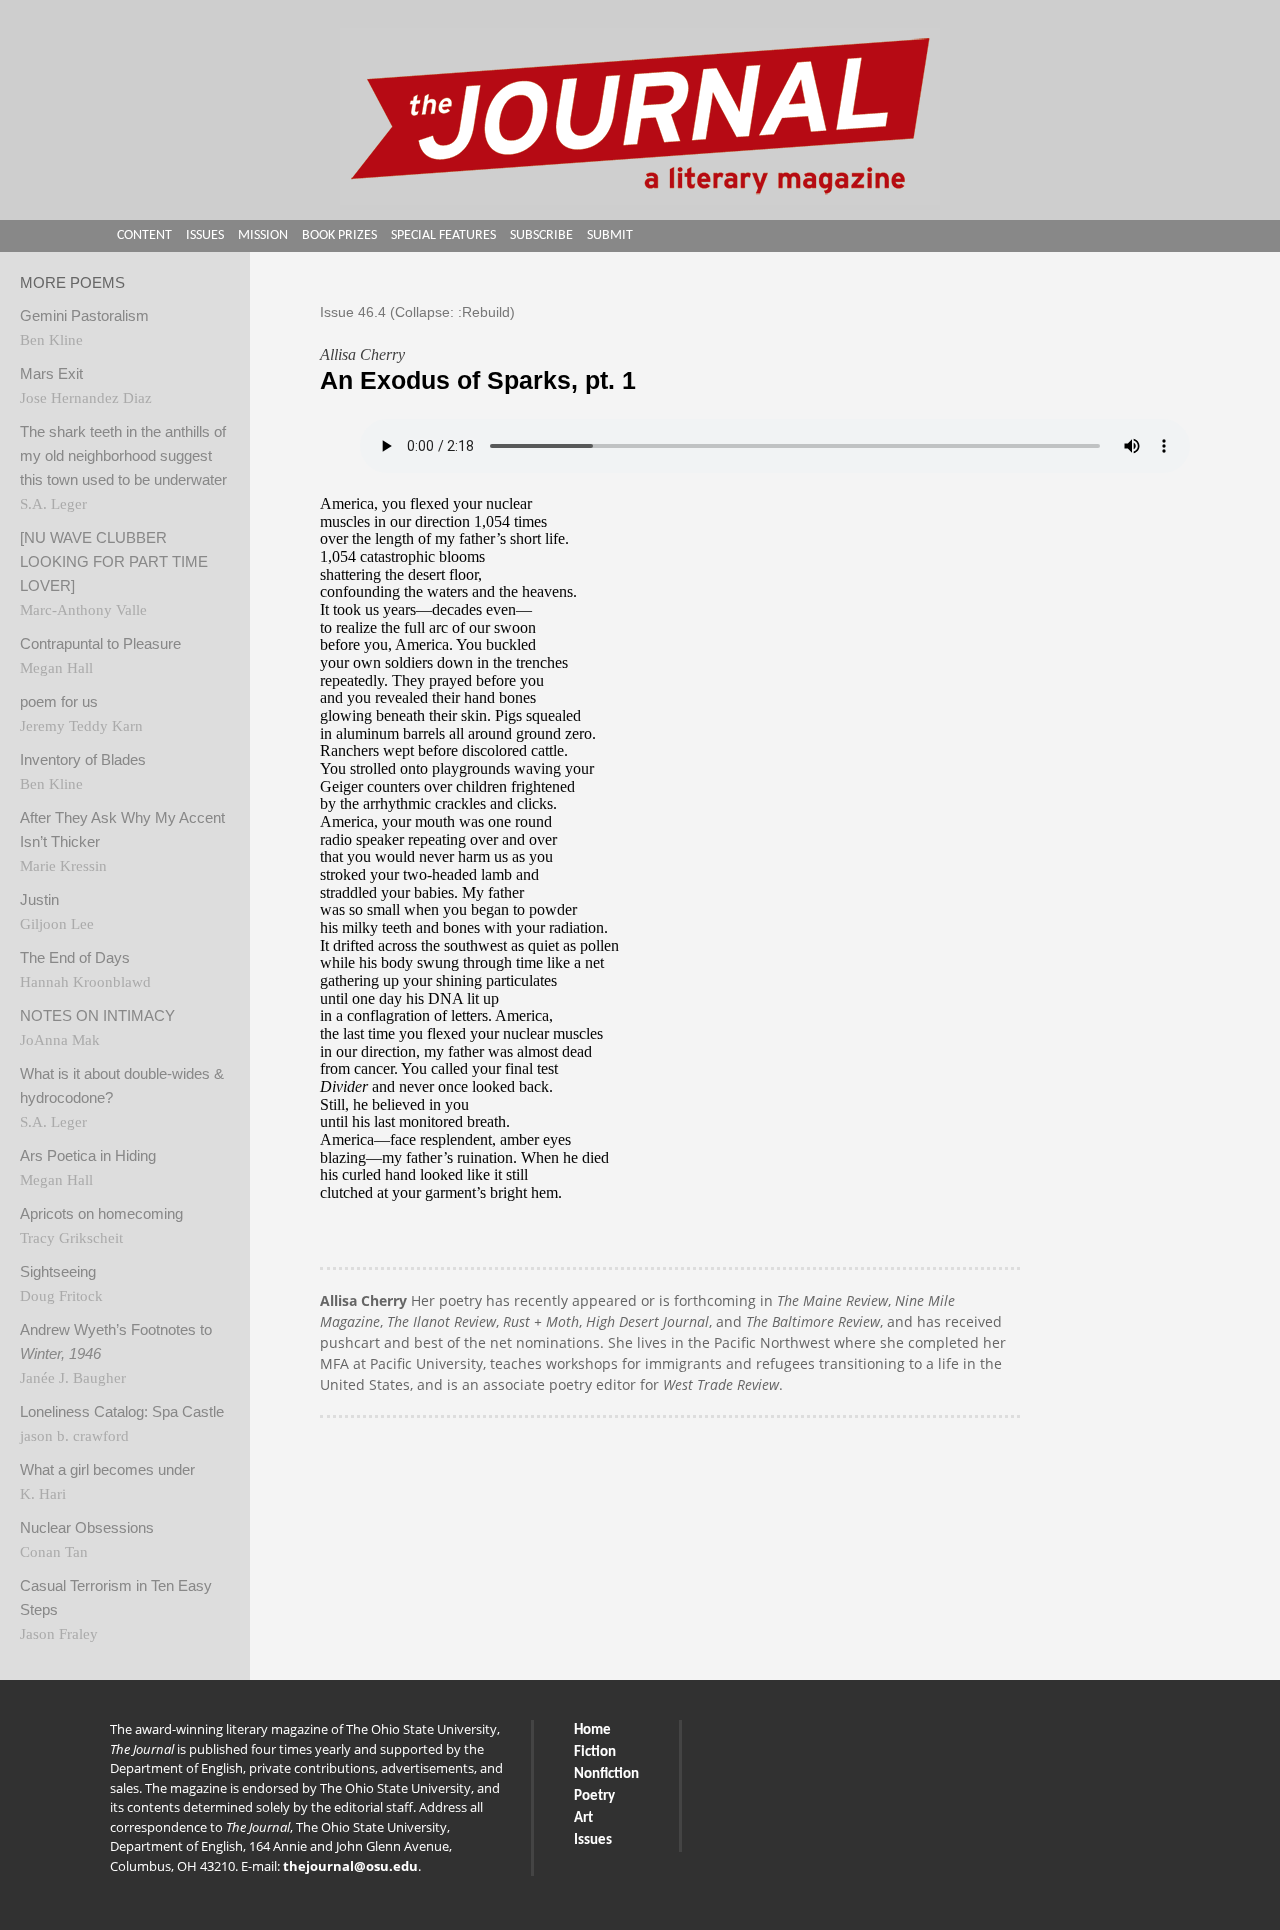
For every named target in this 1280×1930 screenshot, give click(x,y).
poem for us (59, 702)
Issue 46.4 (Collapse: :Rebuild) (417, 312)
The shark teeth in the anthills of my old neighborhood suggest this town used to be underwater (123, 456)
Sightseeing (58, 1272)
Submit (610, 235)
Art (583, 1818)
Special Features (443, 235)
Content (144, 235)
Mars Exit (51, 374)
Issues (205, 235)
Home (592, 1730)
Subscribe (541, 235)
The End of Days (75, 958)
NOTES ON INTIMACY (97, 1016)
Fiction (595, 1752)
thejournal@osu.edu (350, 1866)
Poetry (594, 1796)
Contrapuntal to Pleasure (100, 644)
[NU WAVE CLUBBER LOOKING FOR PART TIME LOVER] (114, 562)
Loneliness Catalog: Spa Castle (122, 1412)
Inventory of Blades (83, 760)
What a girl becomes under (107, 1470)
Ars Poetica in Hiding (88, 1156)
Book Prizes (339, 235)
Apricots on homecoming (101, 1214)
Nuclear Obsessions (87, 1528)
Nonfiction (606, 1774)
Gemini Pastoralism (84, 316)
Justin (39, 900)
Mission (263, 235)
